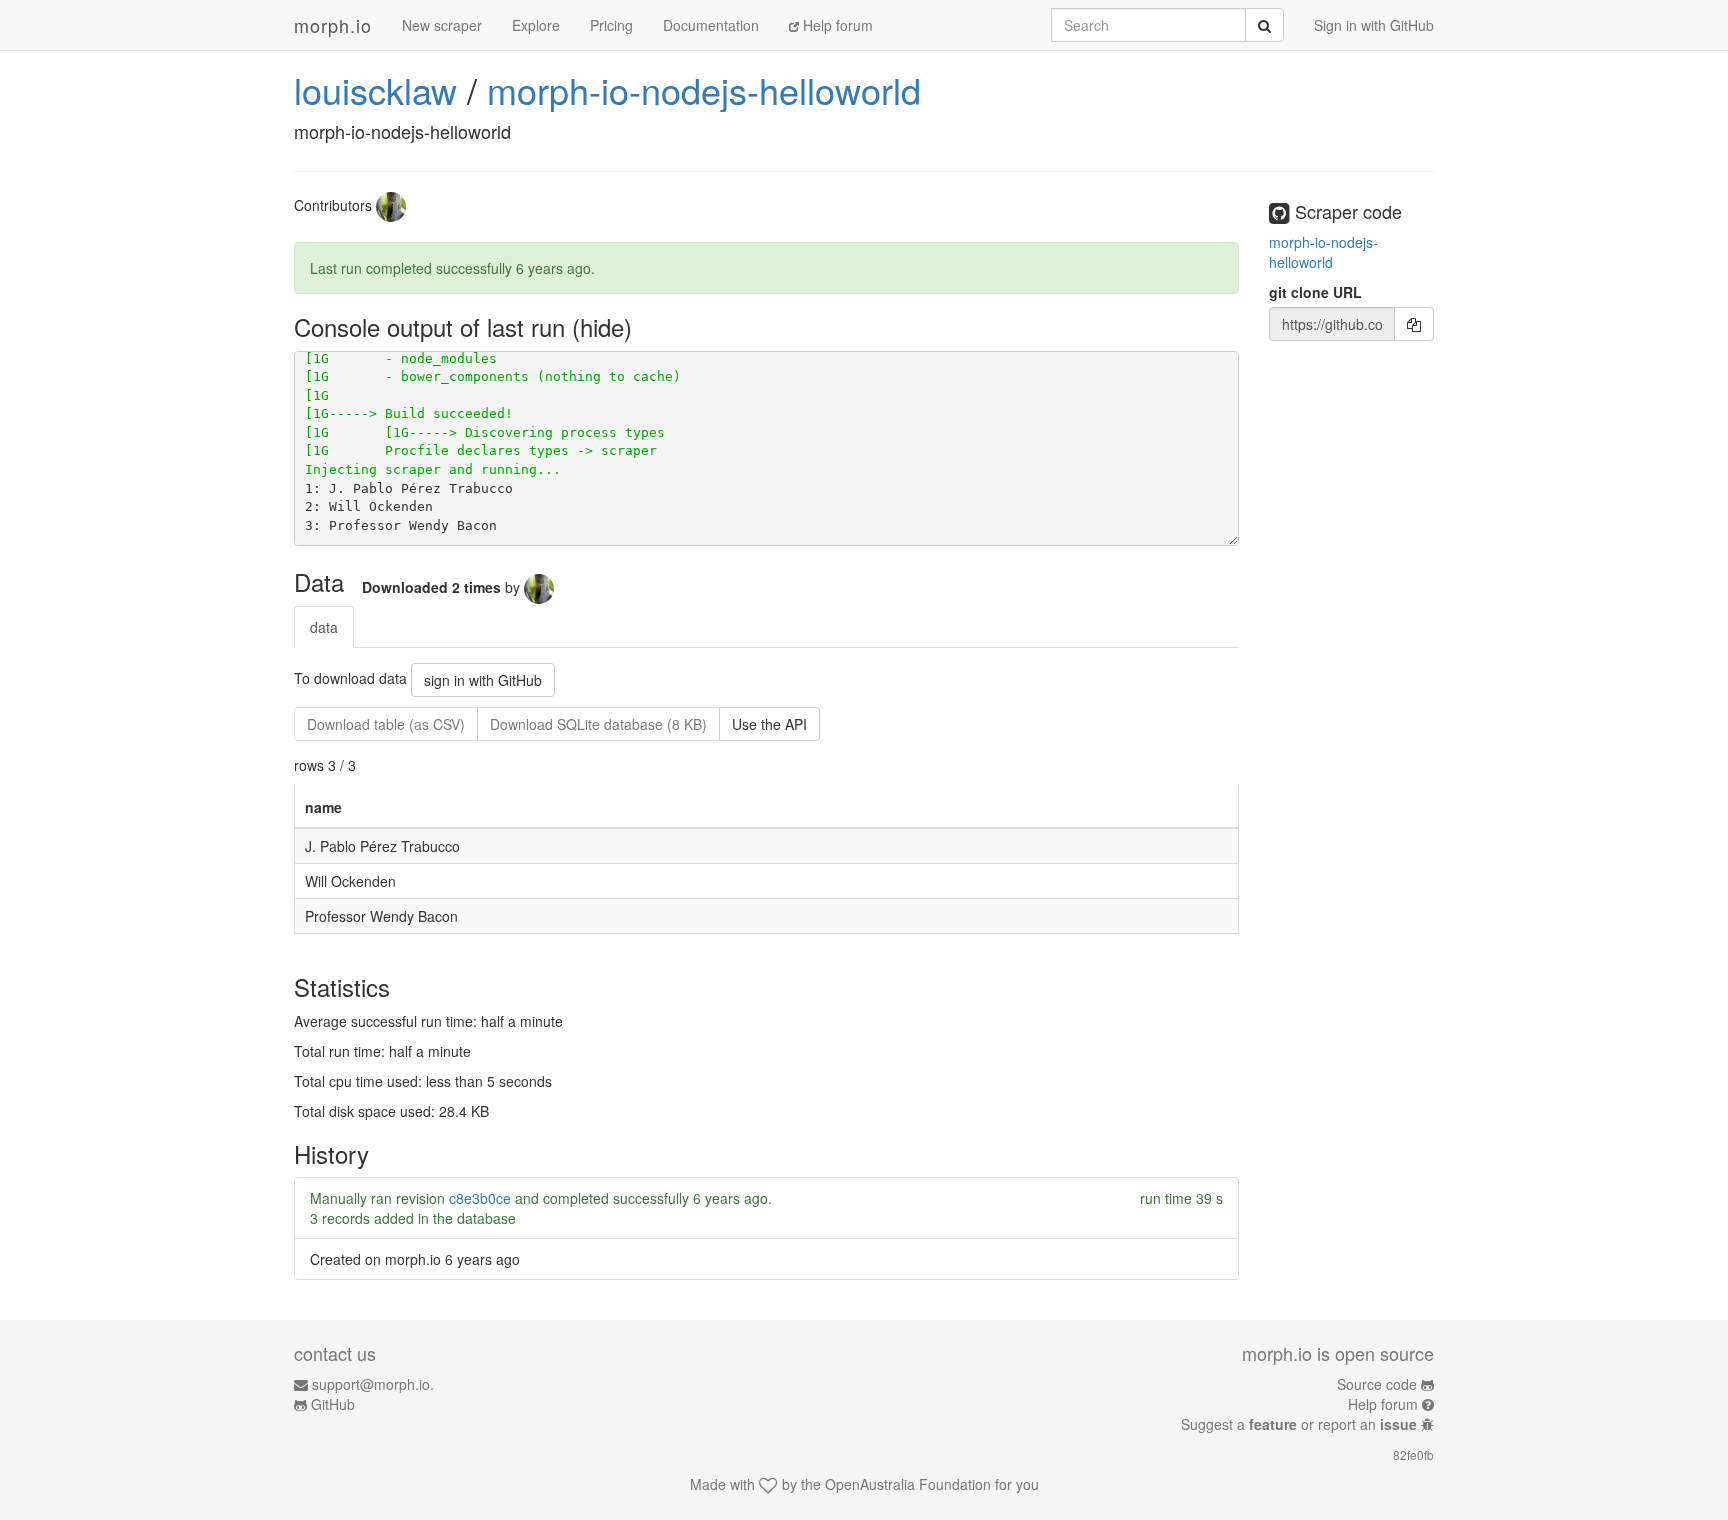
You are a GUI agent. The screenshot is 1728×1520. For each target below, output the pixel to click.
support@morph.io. (373, 1384)
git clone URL (1315, 292)
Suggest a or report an (1299, 1424)
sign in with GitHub (483, 680)
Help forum (836, 25)
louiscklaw (375, 89)
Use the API (769, 724)
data (324, 627)
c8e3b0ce (480, 1198)
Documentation (711, 25)
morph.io (333, 25)
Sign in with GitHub (1374, 25)
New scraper (442, 25)
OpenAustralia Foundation (908, 1484)
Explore (536, 25)
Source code (1377, 1384)
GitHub (333, 1404)
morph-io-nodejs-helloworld (704, 89)
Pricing (611, 25)
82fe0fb (1413, 1454)
